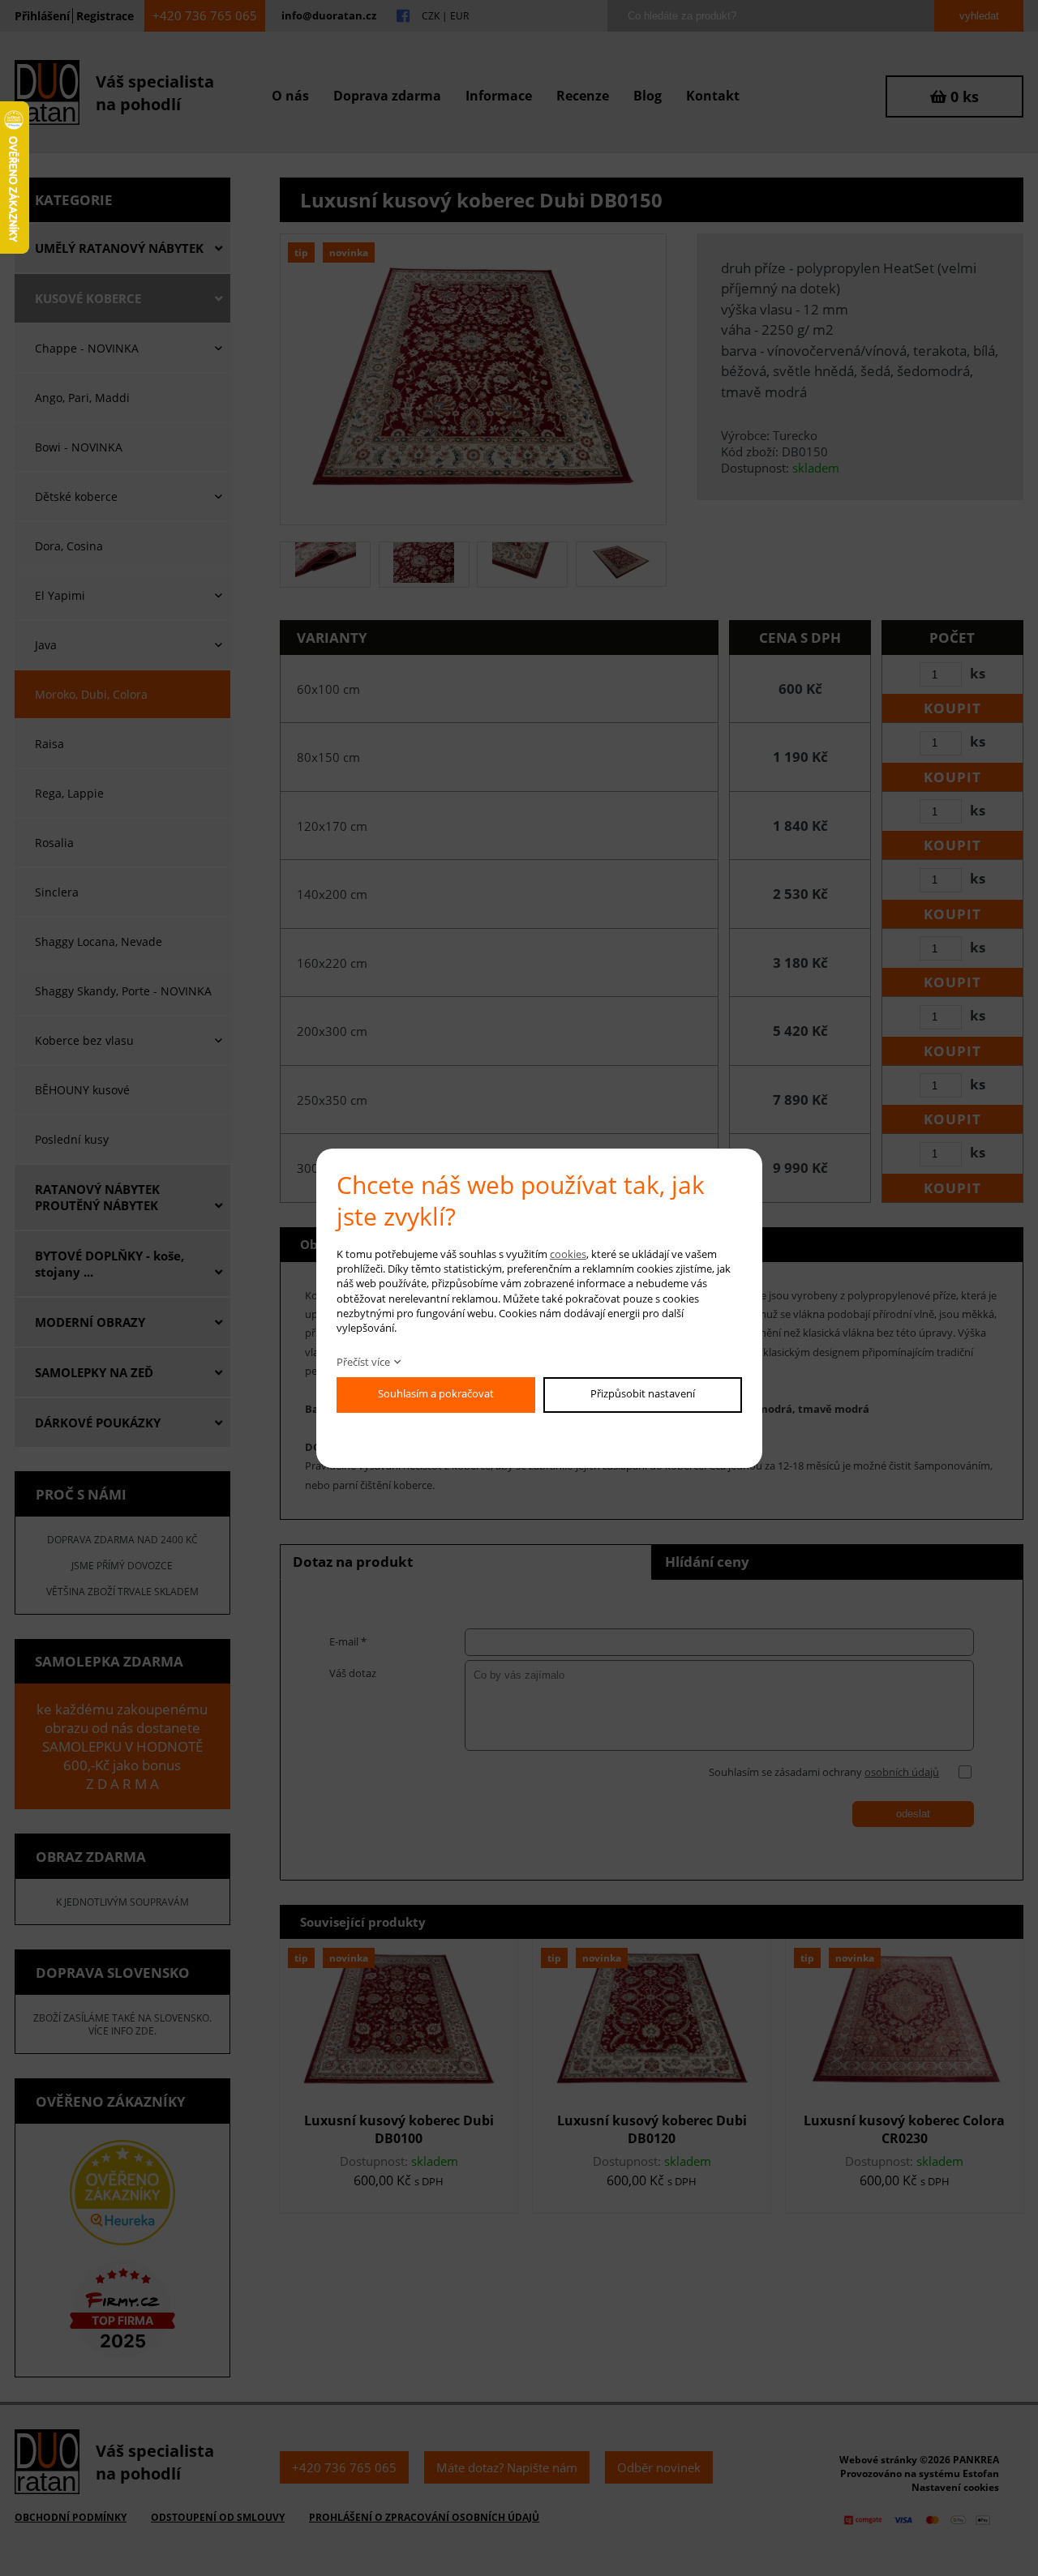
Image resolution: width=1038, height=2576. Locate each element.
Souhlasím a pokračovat (436, 1393)
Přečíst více (363, 1362)
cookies (568, 1254)
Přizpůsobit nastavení (643, 1393)
